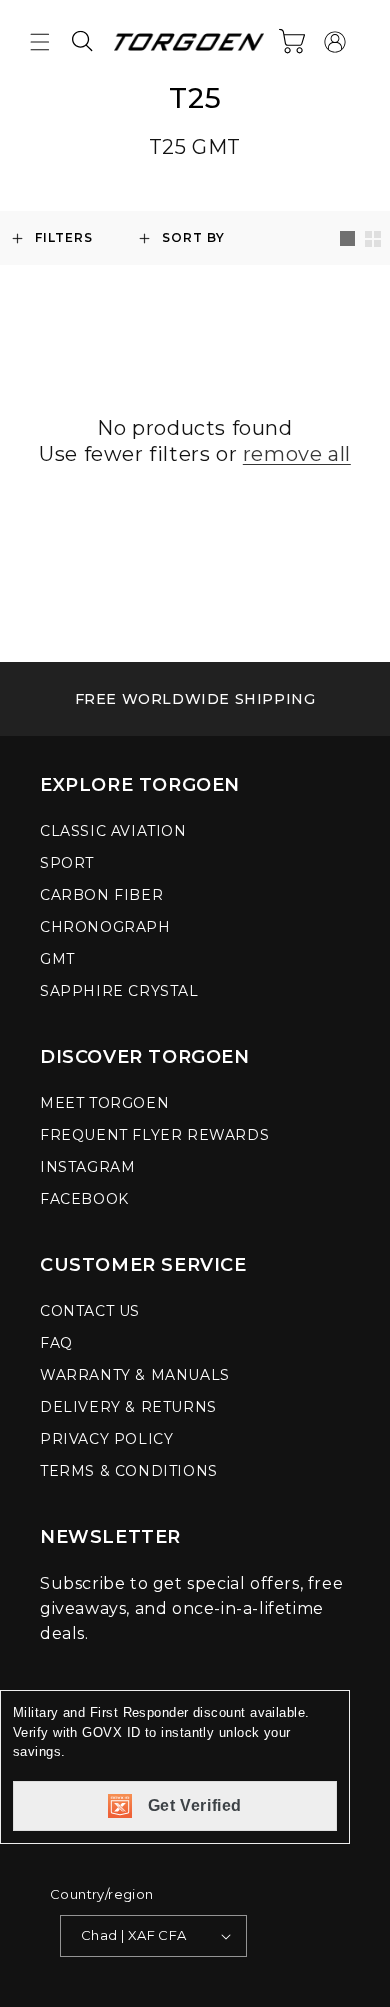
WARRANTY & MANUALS (135, 1375)
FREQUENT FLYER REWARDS (154, 1135)
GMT (57, 959)
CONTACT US (90, 1311)
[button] (40, 42)
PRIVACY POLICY (106, 1439)
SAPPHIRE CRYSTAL (119, 991)
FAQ (56, 1343)
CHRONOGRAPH (105, 927)
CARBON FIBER (101, 895)
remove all (297, 454)
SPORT (67, 863)
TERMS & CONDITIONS (129, 1471)
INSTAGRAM (87, 1167)
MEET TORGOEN (104, 1103)
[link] (195, 699)
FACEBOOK (84, 1199)
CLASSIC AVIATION (113, 831)
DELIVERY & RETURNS (128, 1407)
